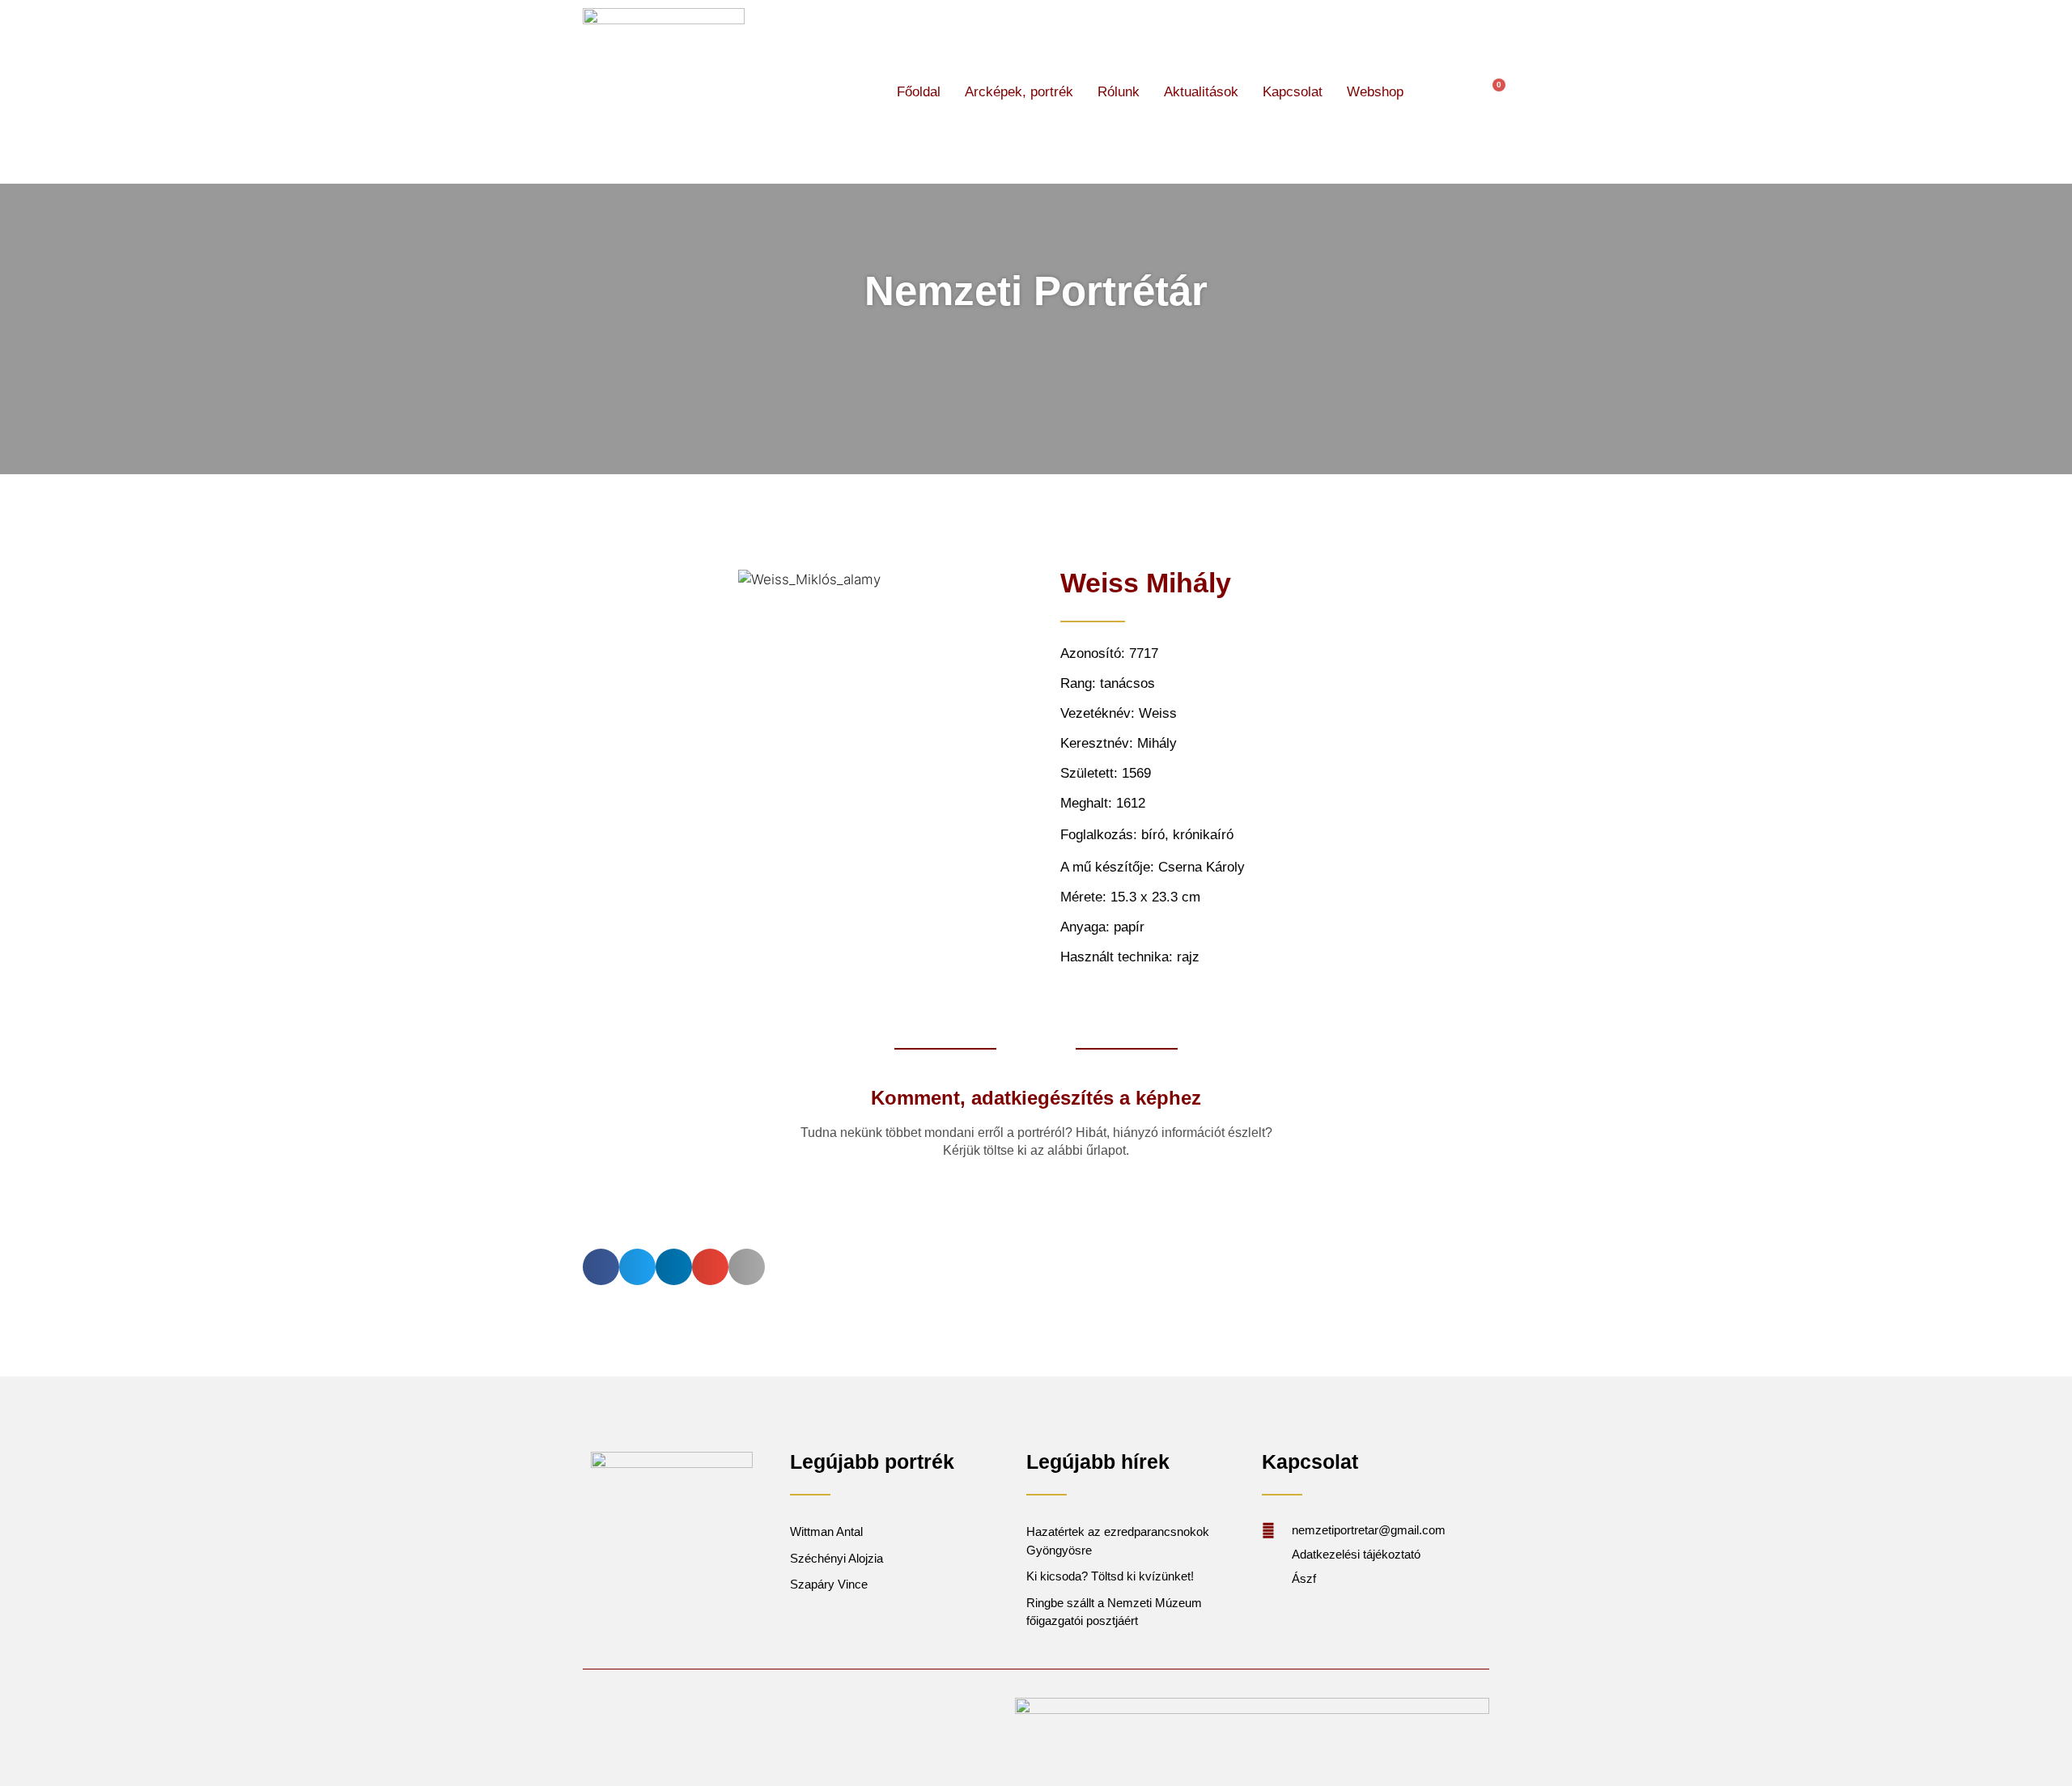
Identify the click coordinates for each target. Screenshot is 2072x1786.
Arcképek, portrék (1019, 92)
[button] (1445, 92)
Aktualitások (1201, 92)
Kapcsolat (1293, 92)
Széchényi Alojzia (836, 1558)
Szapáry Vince (829, 1584)
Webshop (1375, 92)
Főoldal (919, 92)
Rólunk (1119, 92)
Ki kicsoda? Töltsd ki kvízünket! (1110, 1576)
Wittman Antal (828, 1531)
